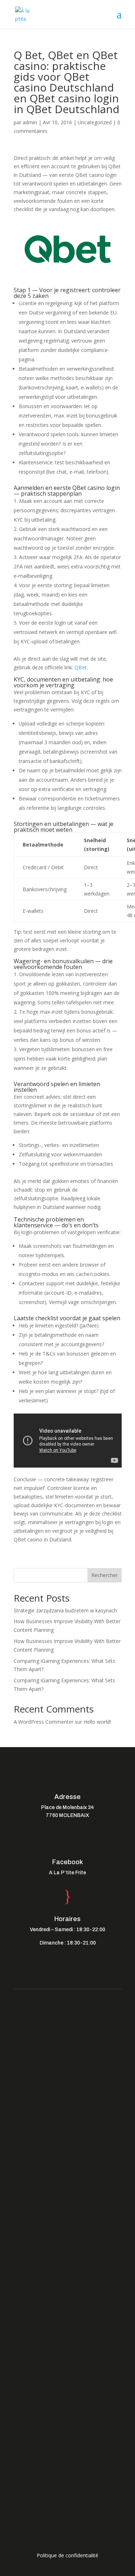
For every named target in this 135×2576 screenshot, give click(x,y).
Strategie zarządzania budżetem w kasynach (65, 1610)
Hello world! (97, 1722)
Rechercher (105, 1575)
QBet (81, 667)
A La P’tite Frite (67, 1873)
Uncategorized (95, 122)
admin (30, 122)
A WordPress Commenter (44, 1722)
